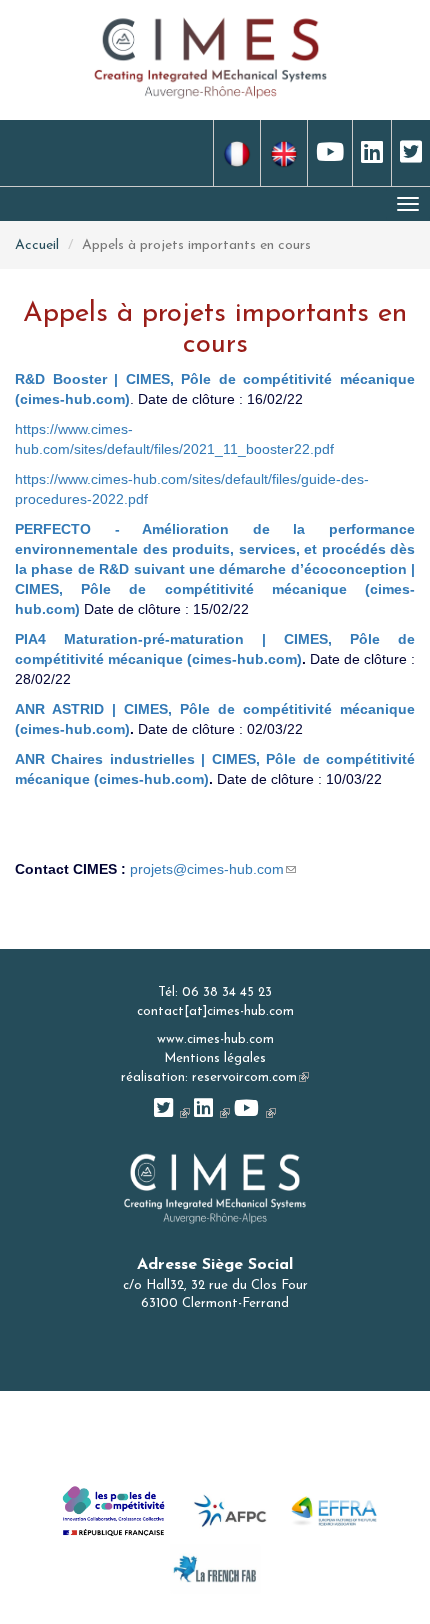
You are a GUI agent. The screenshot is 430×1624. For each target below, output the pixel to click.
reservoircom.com (250, 1077)
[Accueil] (211, 56)
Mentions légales (215, 1058)
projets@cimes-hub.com (213, 869)
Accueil (37, 245)
